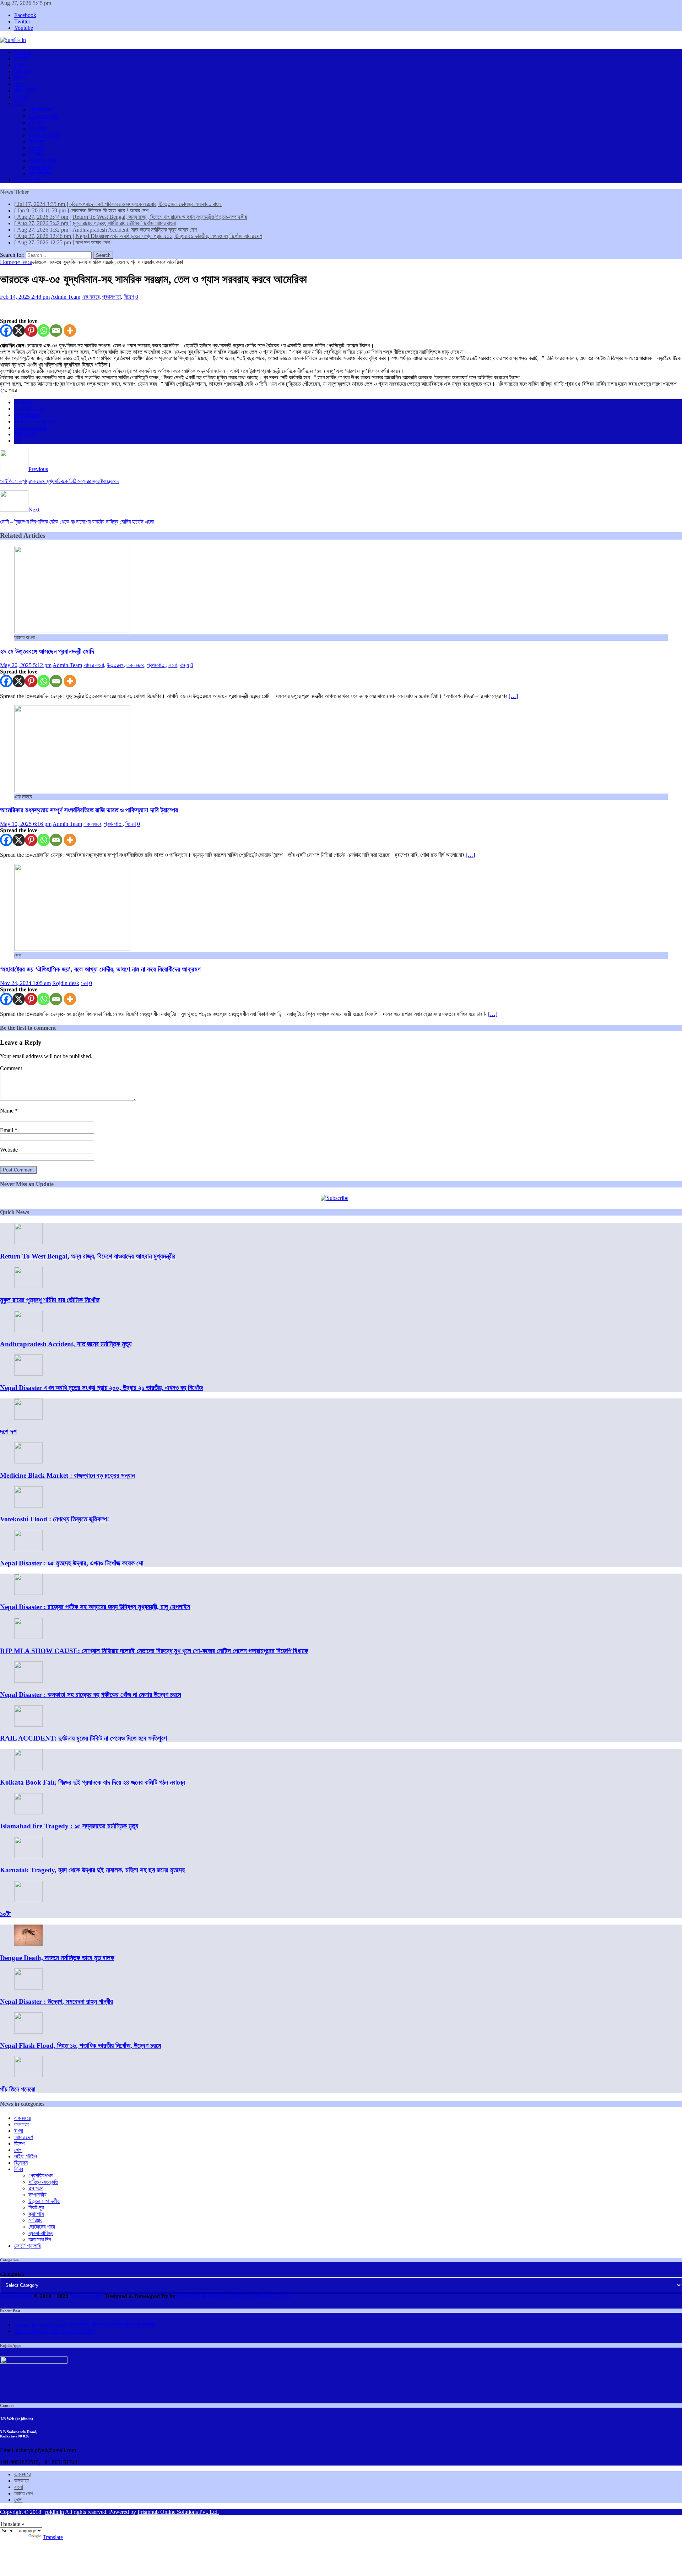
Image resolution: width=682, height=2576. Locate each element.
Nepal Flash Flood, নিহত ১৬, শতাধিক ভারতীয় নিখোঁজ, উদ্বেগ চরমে (81, 2045)
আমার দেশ (24, 71)
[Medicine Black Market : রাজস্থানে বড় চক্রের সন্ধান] (28, 1462)
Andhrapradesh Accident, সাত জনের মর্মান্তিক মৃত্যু (66, 1344)
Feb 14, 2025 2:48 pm (25, 297)
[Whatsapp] (44, 331)
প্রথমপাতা (112, 297)
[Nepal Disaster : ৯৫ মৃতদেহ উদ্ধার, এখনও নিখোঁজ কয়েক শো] (28, 1549)
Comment (11, 1068)
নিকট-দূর (36, 142)
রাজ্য (185, 665)
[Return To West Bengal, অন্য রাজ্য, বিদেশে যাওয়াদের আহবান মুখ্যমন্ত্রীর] (28, 1242)
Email (7, 1130)
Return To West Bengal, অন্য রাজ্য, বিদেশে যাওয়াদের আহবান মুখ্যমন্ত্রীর (88, 1256)
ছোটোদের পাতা (42, 161)
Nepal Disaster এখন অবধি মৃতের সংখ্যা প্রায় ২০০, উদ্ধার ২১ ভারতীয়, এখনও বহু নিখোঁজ (101, 1388)
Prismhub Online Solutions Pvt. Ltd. (178, 2512)
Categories (12, 2274)
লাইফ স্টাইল (26, 90)
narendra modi (30, 428)
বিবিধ (19, 103)
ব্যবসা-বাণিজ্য (41, 167)
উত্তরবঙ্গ (115, 665)
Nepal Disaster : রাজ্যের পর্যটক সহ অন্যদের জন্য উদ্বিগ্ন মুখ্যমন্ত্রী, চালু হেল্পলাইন (95, 1607)
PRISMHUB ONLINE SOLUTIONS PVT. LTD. (233, 2296)
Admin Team (66, 297)
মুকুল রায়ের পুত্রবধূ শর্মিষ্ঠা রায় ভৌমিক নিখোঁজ (50, 1300)
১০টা (5, 1914)
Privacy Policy (87, 2296)
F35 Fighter (27, 415)
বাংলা (19, 65)
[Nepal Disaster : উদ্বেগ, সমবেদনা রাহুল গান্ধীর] (28, 1988)
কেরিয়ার (35, 154)
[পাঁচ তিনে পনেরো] (28, 2075)
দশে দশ (8, 1431)
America (24, 402)
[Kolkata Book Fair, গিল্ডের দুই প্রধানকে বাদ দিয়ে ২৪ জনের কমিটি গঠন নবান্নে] (28, 1768)
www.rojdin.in (16, 2296)
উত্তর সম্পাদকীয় (44, 135)
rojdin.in (55, 2512)
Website (9, 1150)
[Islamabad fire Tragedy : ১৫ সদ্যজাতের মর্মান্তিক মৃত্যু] (28, 1812)
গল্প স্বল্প (36, 122)
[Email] (56, 331)
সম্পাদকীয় (37, 129)
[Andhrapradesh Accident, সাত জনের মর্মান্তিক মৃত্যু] (28, 1330)
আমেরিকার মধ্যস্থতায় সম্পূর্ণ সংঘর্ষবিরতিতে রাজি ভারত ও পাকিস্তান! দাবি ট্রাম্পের (89, 810)
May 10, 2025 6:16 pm (26, 824)
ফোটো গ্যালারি (27, 180)
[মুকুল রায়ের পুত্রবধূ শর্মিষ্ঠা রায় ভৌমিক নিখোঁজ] (28, 1286)
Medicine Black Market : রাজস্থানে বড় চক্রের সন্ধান (67, 1475)
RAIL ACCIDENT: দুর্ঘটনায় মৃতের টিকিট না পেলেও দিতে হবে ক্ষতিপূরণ (83, 1738)
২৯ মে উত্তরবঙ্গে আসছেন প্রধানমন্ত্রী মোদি (47, 651)
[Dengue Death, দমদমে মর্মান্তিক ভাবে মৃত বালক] (28, 1944)
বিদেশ (19, 78)
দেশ (84, 983)
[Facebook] (6, 331)
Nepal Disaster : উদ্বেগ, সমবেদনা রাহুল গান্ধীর (56, 2001)
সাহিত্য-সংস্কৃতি (43, 116)
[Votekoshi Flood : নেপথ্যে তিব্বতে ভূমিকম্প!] (28, 1506)
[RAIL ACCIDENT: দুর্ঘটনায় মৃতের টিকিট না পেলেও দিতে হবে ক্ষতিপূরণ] (28, 1725)
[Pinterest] (31, 331)
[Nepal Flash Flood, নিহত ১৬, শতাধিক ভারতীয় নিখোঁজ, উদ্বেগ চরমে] (28, 2032)
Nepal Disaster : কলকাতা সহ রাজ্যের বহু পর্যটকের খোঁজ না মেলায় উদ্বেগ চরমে (91, 1695)
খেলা (18, 84)
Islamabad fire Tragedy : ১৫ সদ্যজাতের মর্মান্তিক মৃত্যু (69, 1826)
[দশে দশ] (28, 1418)
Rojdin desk (66, 983)
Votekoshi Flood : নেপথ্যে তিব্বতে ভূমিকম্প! (55, 1519)
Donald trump (30, 409)
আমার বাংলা (94, 665)
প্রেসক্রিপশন (40, 110)
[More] (70, 331)
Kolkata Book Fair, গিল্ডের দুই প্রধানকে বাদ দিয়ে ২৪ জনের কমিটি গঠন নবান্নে (93, 1782)
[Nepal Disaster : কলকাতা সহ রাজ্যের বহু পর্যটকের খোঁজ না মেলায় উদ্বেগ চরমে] (28, 1681)
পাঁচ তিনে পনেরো (18, 2089)
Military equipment (36, 421)
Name (7, 1111)
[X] (19, 331)
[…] (513, 696)
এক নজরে (91, 297)
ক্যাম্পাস (36, 148)
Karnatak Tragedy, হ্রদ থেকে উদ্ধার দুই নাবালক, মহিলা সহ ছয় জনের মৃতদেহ (93, 1870)
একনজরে (22, 52)
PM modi (25, 434)
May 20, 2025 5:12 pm (26, 665)
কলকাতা (21, 58)
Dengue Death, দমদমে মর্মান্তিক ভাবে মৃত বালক (57, 1958)
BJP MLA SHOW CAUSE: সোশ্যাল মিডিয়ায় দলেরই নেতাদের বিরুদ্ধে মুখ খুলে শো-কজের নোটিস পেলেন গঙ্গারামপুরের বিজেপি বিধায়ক (154, 1651)
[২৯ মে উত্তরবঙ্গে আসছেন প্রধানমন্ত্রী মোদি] (72, 631)
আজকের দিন (40, 174)
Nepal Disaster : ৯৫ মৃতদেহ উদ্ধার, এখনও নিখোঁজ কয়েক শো (72, 1563)
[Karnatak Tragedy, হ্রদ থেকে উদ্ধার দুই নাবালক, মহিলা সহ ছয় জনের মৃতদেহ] (28, 1856)
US (18, 441)
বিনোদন (21, 97)
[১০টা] (28, 1900)
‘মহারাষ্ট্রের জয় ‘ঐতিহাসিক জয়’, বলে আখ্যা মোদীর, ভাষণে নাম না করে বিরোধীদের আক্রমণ (100, 969)
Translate (53, 2537)
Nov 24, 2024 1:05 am (25, 983)
